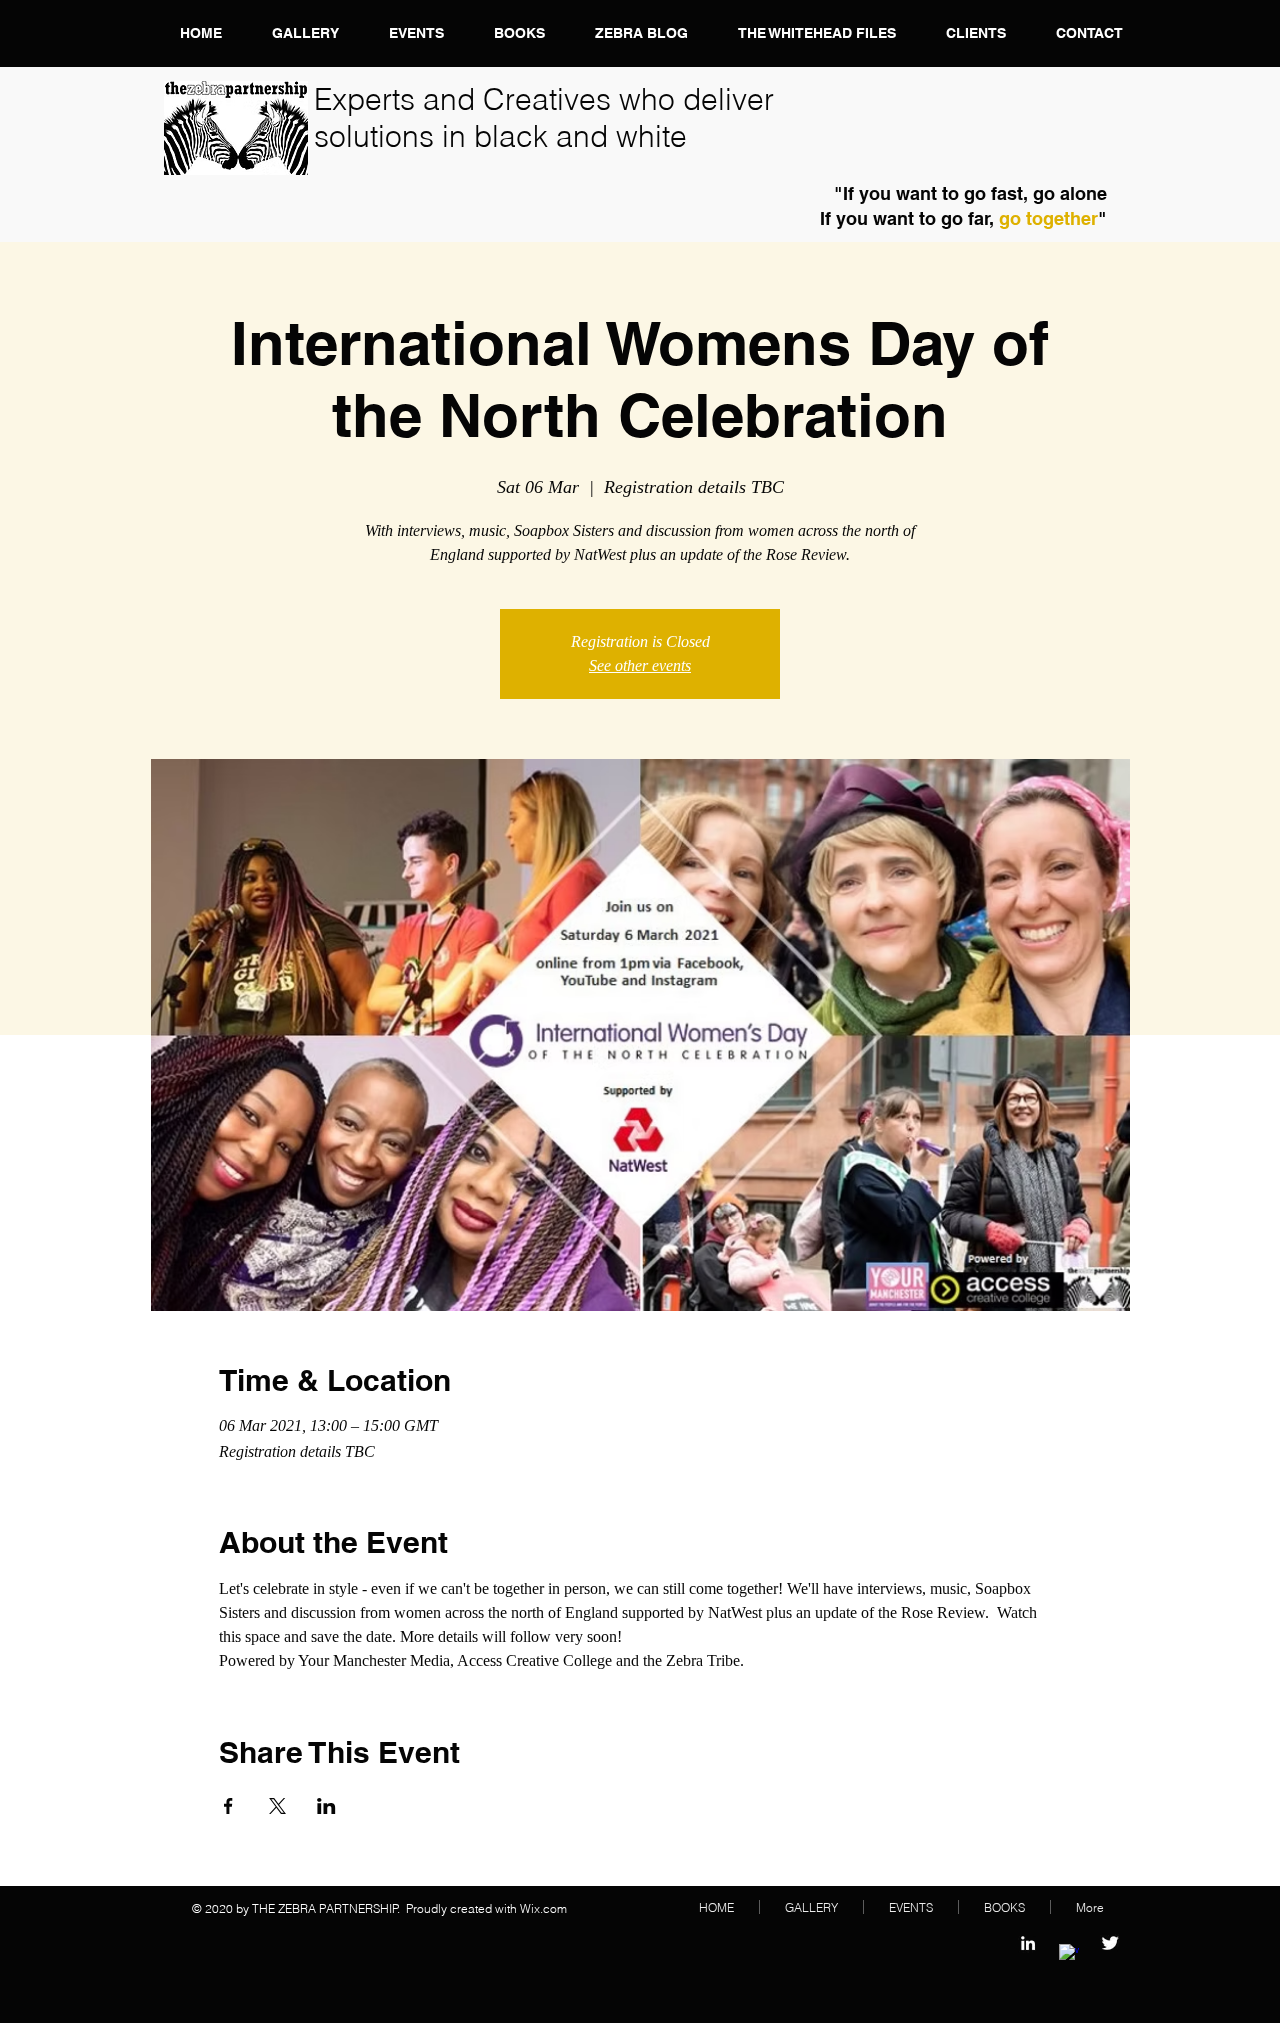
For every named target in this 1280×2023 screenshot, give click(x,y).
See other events (640, 665)
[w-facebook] (1069, 1954)
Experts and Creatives (466, 99)
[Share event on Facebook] (228, 1806)
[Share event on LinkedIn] (326, 1806)
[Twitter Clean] (1110, 1943)
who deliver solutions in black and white (544, 118)
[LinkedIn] (1028, 1943)
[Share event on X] (277, 1806)
